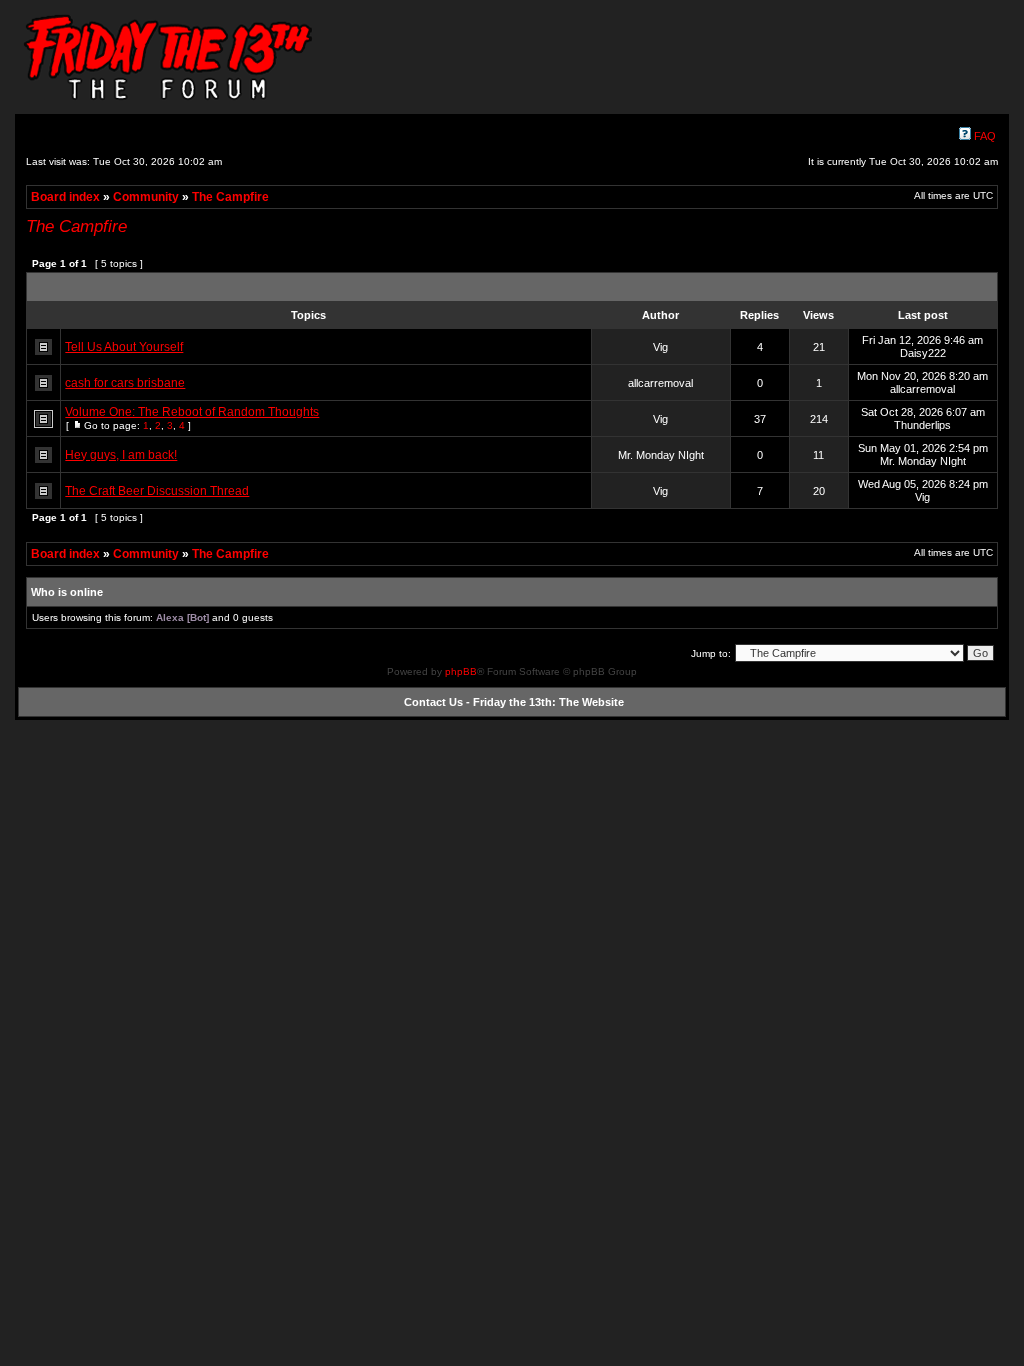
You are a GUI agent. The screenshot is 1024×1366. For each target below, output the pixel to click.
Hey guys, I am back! (121, 455)
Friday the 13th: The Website (548, 702)
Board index (65, 197)
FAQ (983, 136)
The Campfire (230, 197)
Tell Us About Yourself (124, 347)
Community (146, 197)
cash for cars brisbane (125, 383)
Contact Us (433, 702)
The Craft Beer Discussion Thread (157, 491)
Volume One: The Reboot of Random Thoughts (192, 412)
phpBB (461, 671)
